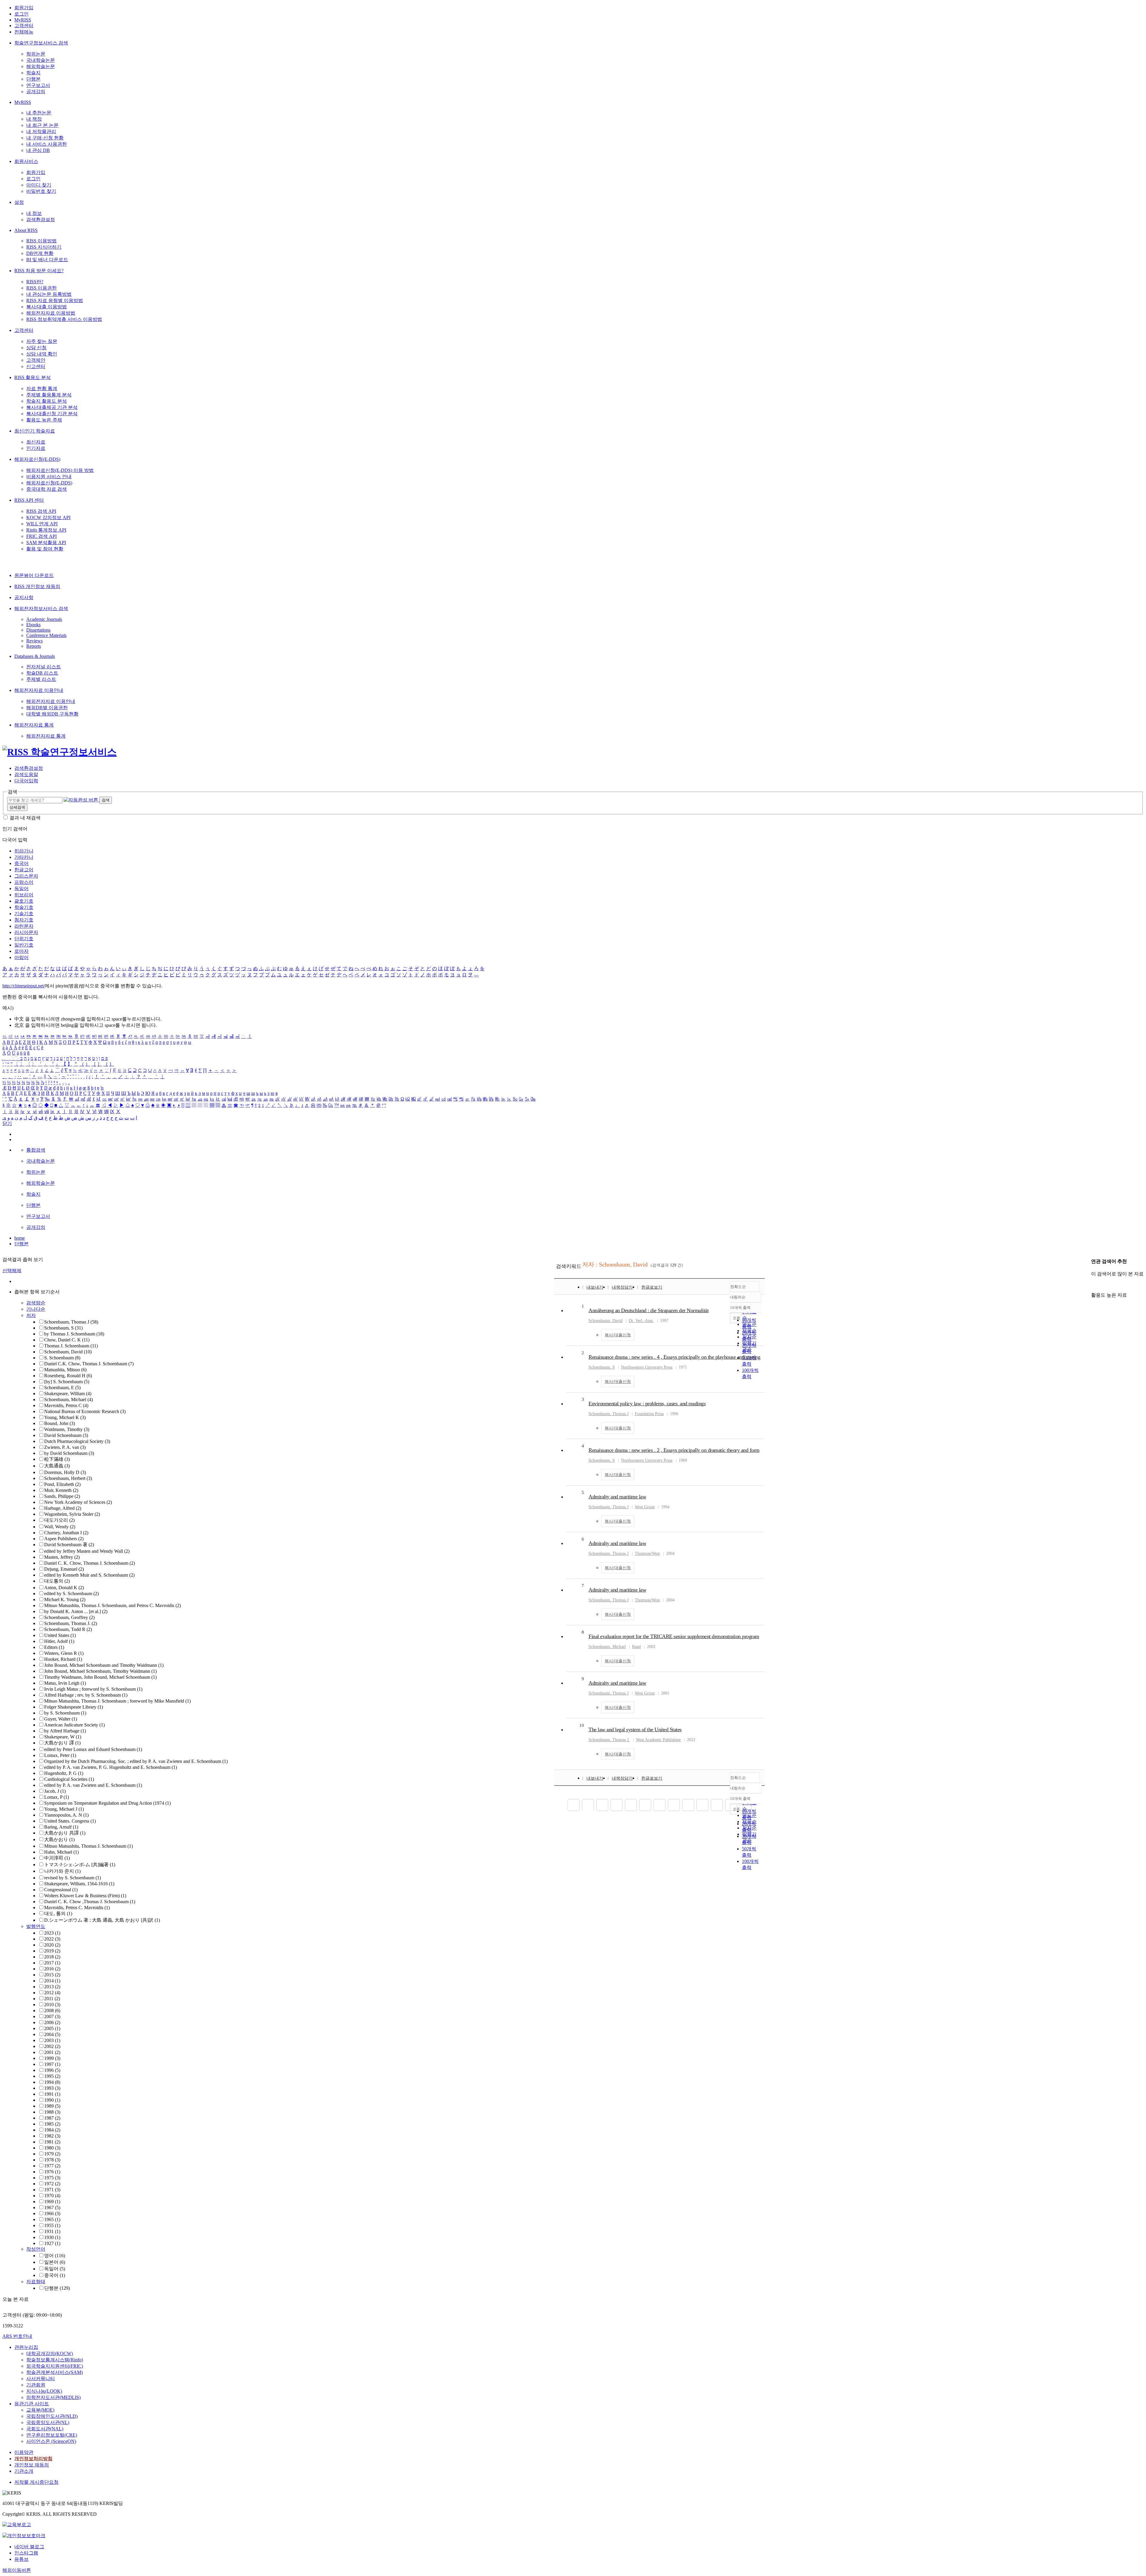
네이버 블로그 (29, 2547)
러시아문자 (26, 932)
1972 (52, 2184)
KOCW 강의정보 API (48, 517)
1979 (52, 2154)
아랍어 (21, 957)
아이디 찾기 (39, 185)
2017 (52, 1963)
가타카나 (24, 857)
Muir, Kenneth (61, 1490)
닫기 (7, 1123)
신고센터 (36, 366)
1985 (52, 2124)
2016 (52, 1969)
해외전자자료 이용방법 (51, 313)
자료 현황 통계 (42, 388)
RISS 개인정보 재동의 (37, 586)
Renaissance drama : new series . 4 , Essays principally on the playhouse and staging (674, 1357)
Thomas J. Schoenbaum (71, 1346)
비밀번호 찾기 (41, 191)
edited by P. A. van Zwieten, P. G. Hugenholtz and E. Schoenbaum (111, 1767)
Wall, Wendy (60, 1527)
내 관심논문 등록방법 (49, 294)
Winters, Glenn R (64, 1653)
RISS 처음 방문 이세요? (39, 271)
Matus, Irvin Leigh (65, 1683)
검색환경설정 (41, 220)
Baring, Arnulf (61, 1827)
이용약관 (24, 2452)
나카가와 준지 (62, 1871)
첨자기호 (24, 920)
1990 (52, 2100)
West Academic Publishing (658, 1740)
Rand (636, 1647)
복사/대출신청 (618, 1335)
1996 (52, 2070)
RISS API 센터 (29, 500)
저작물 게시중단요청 (36, 2482)
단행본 (33, 79)
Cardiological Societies (69, 1779)
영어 (55, 2256)
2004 (52, 2034)
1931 (52, 2231)
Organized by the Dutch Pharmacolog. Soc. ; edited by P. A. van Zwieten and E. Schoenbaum (136, 1761)
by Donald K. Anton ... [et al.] (76, 1611)
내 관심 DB (38, 150)
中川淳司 (57, 1858)
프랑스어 (24, 882)
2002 (52, 2046)
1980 (52, 2148)
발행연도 (36, 1926)
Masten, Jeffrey (62, 1557)
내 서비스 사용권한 (47, 144)
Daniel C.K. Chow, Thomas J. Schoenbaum (89, 1364)
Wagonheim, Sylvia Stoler (72, 1514)
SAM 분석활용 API (46, 543)
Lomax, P (57, 1797)
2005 (52, 2028)
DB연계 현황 (40, 253)
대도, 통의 (58, 1913)
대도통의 (57, 1581)
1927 (52, 2243)
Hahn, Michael (61, 1852)
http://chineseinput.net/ (24, 986)
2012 (52, 1993)
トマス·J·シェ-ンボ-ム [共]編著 (80, 1865)
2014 (52, 1981)
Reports (34, 646)
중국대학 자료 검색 (47, 489)
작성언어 (36, 2249)
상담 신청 (36, 348)
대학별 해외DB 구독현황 (52, 714)
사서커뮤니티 (41, 2379)
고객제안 (36, 360)
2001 (52, 2052)
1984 (52, 2130)
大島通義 (57, 1466)
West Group (645, 1507)
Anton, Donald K (64, 1588)
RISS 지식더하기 (44, 247)
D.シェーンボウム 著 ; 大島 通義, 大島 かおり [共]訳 (102, 1920)
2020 (52, 1945)
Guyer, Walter (61, 1719)
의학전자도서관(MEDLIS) (53, 2397)
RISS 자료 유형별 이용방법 (55, 300)
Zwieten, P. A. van (65, 1447)
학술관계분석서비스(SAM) (54, 2372)
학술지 (33, 73)
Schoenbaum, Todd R (68, 1629)
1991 (52, 2094)
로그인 (21, 14)
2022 (52, 1939)
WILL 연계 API (42, 524)
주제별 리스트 (41, 679)
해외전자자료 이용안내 (39, 690)
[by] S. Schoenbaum (67, 1382)
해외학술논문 (41, 66)
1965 (52, 2219)
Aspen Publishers (64, 1539)
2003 (52, 2040)
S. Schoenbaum (62, 1358)
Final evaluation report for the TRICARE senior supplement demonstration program (674, 1636)
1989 (52, 2106)
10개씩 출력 (740, 1799)
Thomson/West (647, 1554)
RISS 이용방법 (41, 241)
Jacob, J (55, 1791)
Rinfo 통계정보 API (46, 530)
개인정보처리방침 (33, 2459)
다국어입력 (26, 781)
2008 (52, 2011)
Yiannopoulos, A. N (66, 1815)
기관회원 (36, 2385)
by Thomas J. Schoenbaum (74, 1334)
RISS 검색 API (41, 511)
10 (582, 1725)
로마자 (21, 951)
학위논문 (36, 54)
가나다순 (36, 1309)
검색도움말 (26, 774)
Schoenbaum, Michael (68, 1399)
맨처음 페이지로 (574, 1805)
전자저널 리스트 (44, 667)
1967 (52, 2208)
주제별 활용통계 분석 (49, 395)
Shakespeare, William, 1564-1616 (79, 1884)
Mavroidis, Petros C (66, 1405)
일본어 (55, 2262)
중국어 (21, 863)
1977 (52, 2166)
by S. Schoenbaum (65, 1713)
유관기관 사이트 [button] (32, 2404)
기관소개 (24, 2471)
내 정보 (34, 213)
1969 (52, 2202)
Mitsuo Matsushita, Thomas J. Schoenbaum (88, 1846)
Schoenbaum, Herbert (68, 1478)
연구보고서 (38, 85)
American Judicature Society (74, 1725)
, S (602, 1367)
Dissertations (38, 630)
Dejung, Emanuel (64, 1569)
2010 (52, 2005)
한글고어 (24, 870)
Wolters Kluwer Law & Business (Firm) (85, 1896)
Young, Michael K (65, 1417)
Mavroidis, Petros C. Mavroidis (77, 1908)
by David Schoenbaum (69, 1453)
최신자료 (36, 442)
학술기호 (24, 907)
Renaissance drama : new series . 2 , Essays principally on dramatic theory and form (674, 1450)
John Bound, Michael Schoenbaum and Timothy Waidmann (104, 1665)
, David (606, 1321)
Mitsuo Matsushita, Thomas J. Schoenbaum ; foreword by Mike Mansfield (117, 1701)
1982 (52, 2136)
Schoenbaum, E (62, 1388)
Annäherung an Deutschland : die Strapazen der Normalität (649, 1310)
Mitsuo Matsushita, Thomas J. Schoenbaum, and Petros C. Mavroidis (113, 1605)
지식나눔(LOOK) (44, 2391)
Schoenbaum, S (63, 1328)
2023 (52, 1933)
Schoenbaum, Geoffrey (69, 1617)
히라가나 (24, 851)
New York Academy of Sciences (78, 1502)
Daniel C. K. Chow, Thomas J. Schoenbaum (90, 1563)
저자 (31, 1315)
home (20, 1238)
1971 (52, 2190)
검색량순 (36, 1303)
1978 (52, 2160)
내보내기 (595, 1287)
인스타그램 (26, 2553)
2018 (52, 1957)
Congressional (61, 1890)
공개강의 (36, 91)
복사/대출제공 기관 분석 (52, 407)
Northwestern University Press (647, 1367)
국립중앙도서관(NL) (48, 2422)
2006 (52, 2022)
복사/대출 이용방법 (47, 307)
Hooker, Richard (63, 1659)
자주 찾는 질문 (42, 341)
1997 (52, 2064)
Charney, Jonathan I (66, 1533)
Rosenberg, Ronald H (68, 1376)
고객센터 (24, 26)
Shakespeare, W (63, 1737)
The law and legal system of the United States (635, 1729)
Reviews (34, 641)
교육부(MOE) (40, 2410)
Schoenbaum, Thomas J (71, 1322)
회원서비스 (26, 161)
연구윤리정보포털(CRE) (52, 2435)
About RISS (26, 230)
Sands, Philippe (62, 1496)
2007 (52, 2016)
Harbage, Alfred (63, 1508)
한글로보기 (652, 1287)
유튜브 (21, 2559)
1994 (52, 2082)
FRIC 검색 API (41, 536)
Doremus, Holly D (65, 1472)
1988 (52, 2112)
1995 (52, 2076)
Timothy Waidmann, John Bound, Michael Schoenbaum (100, 1677)
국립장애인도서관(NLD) (52, 2416)
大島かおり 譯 (62, 1743)
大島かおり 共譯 (65, 1833)
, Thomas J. (609, 1740)
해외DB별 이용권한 (47, 708)
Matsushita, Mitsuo (65, 1370)
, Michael (607, 1647)
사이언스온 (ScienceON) (51, 2441)
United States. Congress (70, 1821)
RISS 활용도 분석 (33, 377)
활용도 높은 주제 (44, 420)
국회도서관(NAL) (45, 2429)
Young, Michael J (64, 1809)
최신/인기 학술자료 (35, 431)
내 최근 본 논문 (42, 125)
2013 (52, 1987)
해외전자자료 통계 (34, 725)
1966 (52, 2213)
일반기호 (24, 945)
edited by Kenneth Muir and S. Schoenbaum (89, 1575)
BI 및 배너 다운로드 (47, 260)
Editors (54, 1647)
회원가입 (24, 8)
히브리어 (24, 895)
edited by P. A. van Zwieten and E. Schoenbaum (93, 1785)
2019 (52, 1951)
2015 (52, 1975)
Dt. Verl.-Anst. (641, 1321)
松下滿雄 (57, 1459)
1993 (52, 2088)
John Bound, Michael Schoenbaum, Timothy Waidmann (100, 1671)
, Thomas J (609, 1414)
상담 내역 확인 (42, 354)
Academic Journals (44, 619)
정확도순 (738, 1287)
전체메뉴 (24, 32)
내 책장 (34, 119)
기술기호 (24, 914)
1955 (52, 2225)
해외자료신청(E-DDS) (37, 459)
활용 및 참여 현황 (45, 549)
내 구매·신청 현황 (45, 138)
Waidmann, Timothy (67, 1429)
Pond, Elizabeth (62, 1484)
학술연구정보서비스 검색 (41, 43)
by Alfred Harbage (65, 1731)
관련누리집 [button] (26, 2347)
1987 (52, 2118)
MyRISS (23, 20)
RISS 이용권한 (41, 288)
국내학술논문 (41, 60)
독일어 (21, 888)
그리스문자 (26, 876)
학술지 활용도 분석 (47, 401)
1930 (52, 2237)
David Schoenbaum (66, 1435)
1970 (52, 2196)
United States (60, 1635)
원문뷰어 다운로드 (34, 575)
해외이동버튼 (17, 2570)
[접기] (1093, 1285)
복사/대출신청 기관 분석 (52, 414)
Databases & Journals (35, 656)
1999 (52, 2058)
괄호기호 (24, 901)
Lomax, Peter (60, 1755)
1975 (52, 2178)
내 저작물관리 (41, 131)
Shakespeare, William (68, 1394)
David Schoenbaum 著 (69, 1545)
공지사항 (24, 597)
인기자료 (36, 448)
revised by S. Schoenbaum (73, 1878)
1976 (52, 2172)
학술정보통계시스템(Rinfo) (55, 2360)
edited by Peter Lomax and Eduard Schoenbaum (93, 1749)
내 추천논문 (39, 113)
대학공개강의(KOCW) (50, 2353)
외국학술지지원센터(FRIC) (55, 2366)
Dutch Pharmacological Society (77, 1441)
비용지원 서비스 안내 (49, 477)
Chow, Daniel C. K (67, 1340)
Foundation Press (649, 1414)
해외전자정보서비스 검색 (41, 608)
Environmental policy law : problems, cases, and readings (647, 1404)
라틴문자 (24, 926)
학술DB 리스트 (42, 673)
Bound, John (60, 1423)
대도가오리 (59, 1520)
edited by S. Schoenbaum (71, 1594)
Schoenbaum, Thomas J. (71, 1623)
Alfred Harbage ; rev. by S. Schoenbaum (86, 1695)
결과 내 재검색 (25, 818)
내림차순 (738, 1297)
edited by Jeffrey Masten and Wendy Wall (87, 1551)
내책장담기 (622, 1287)
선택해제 (12, 1271)
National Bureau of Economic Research (85, 1411)
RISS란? (35, 282)
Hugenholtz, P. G (64, 1773)
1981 (52, 2142)
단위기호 (24, 939)
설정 (19, 202)
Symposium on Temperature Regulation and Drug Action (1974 (107, 1803)
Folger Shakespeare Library (74, 1707)
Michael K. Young (65, 1599)
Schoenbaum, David (68, 1352)
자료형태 (36, 2282)
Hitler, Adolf (59, 1641)
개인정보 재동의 (32, 2465)
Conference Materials (46, 635)
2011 (52, 1999)
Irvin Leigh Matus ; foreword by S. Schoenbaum (93, 1689)
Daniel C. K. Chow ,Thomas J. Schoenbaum (90, 1902)
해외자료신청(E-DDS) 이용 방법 (60, 470)
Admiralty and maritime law (617, 1497)
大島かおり (59, 1839)
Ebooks (33, 625)
